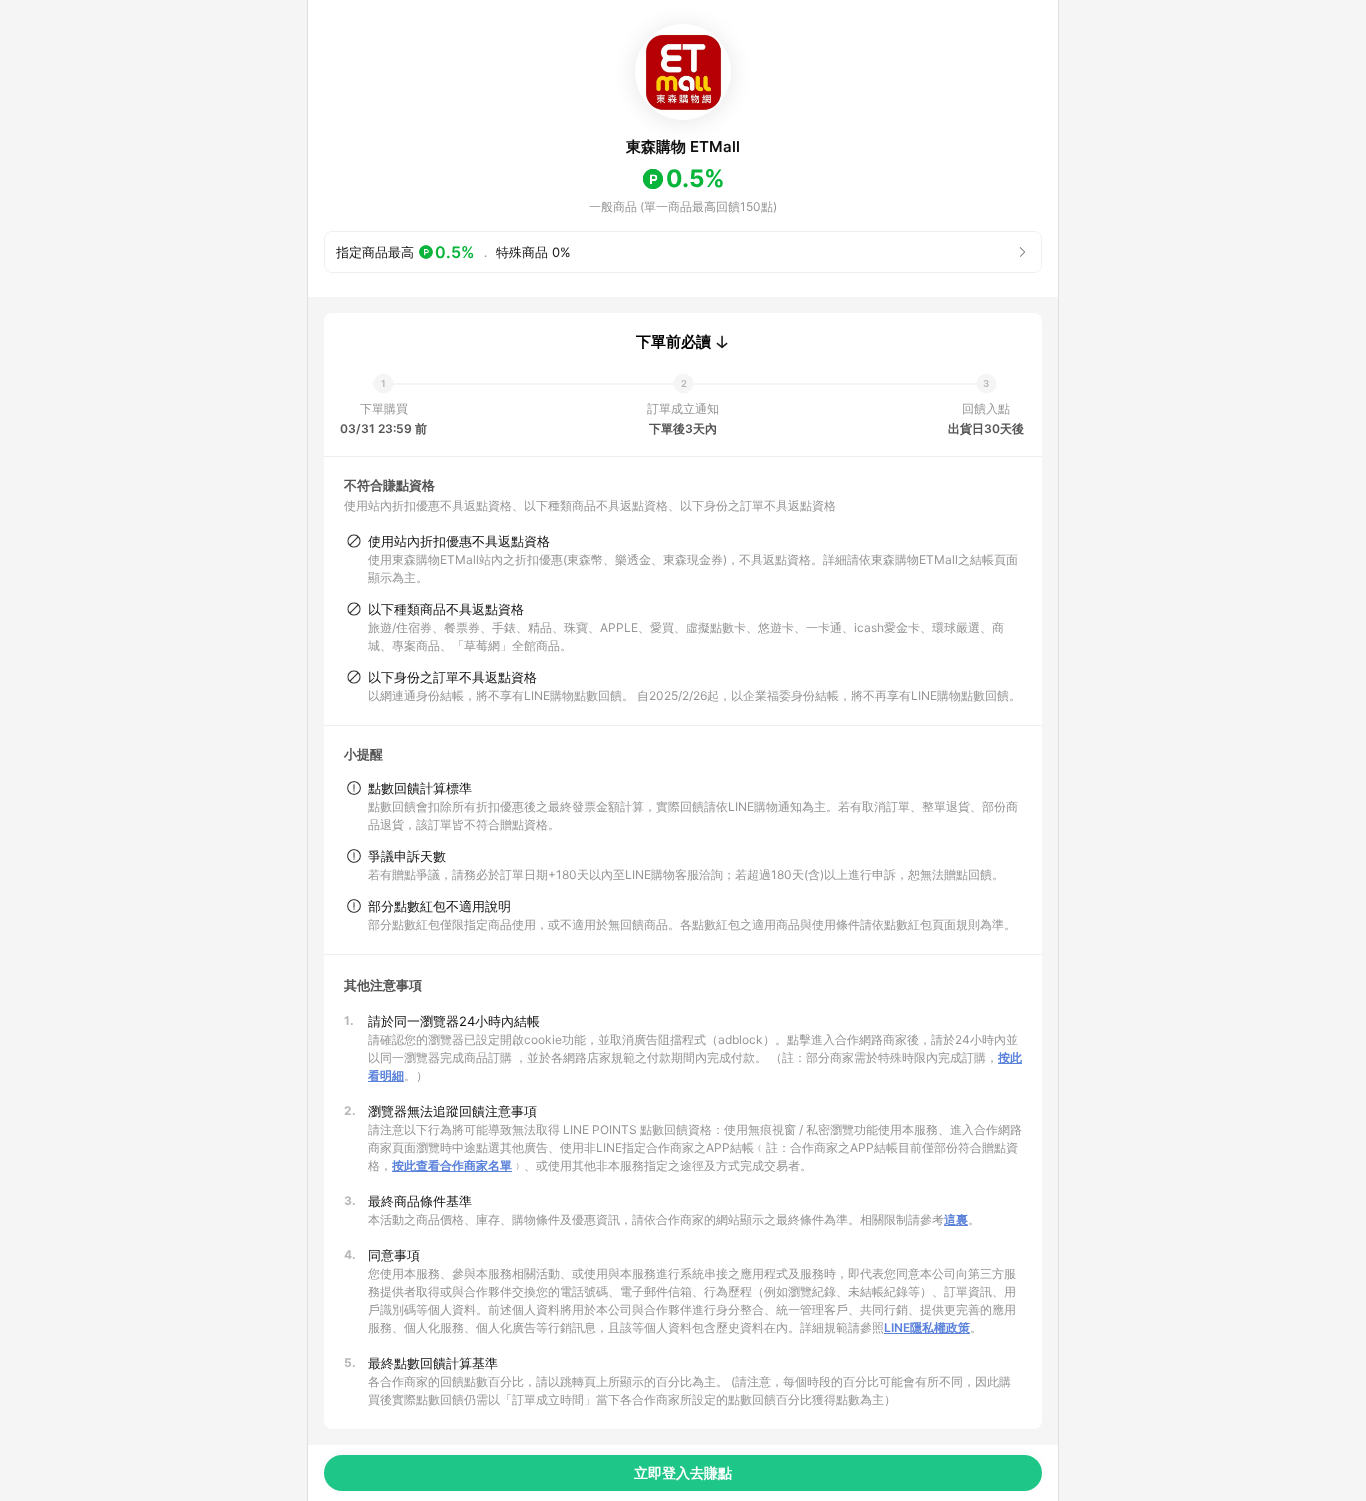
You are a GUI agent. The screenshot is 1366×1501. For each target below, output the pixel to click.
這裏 (956, 1219)
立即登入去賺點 (683, 1472)
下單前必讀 (673, 342)
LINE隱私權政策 (927, 1327)
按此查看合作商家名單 (452, 1165)
